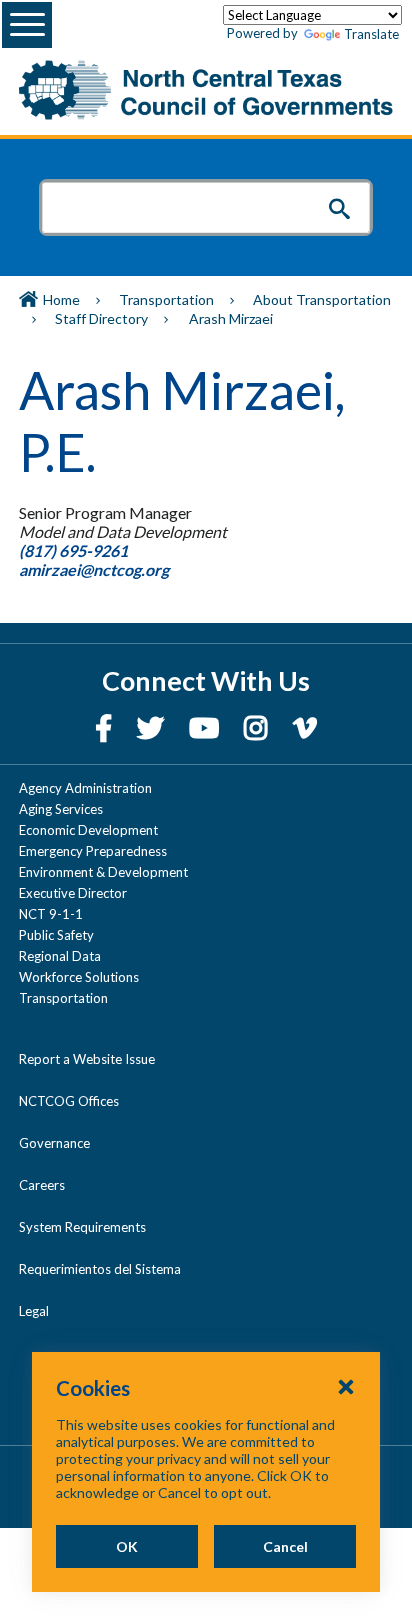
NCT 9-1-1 (51, 914)
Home (61, 299)
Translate (371, 34)
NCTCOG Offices (69, 1101)
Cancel (285, 1546)
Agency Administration (85, 788)
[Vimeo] (305, 727)
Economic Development (88, 830)
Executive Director (73, 893)
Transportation (166, 299)
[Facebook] (106, 727)
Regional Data (60, 956)
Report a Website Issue (87, 1059)
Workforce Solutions (79, 977)
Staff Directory (101, 318)
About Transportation (322, 299)
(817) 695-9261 (73, 550)
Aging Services (61, 809)
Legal (34, 1311)
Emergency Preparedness (93, 851)
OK (127, 1546)
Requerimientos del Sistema (100, 1269)
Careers (42, 1185)
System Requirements (82, 1227)
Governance (54, 1143)
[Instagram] (258, 727)
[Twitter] (153, 727)
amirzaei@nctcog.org (95, 569)
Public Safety (56, 935)
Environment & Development (103, 872)
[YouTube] (206, 727)
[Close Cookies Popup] (346, 1386)
